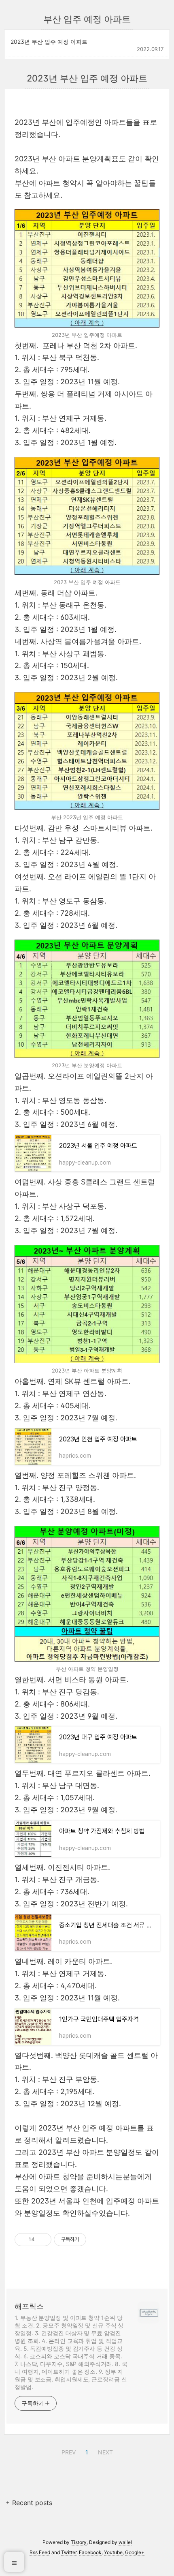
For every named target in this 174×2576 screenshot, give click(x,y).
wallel (125, 2542)
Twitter (69, 2552)
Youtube (113, 2552)
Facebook (90, 2552)
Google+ (135, 2552)
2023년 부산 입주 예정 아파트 (49, 42)
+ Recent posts (29, 2503)
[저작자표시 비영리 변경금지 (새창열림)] (97, 2240)
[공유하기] (42, 2240)
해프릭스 (29, 2306)
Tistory (79, 2542)
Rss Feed (40, 2552)
